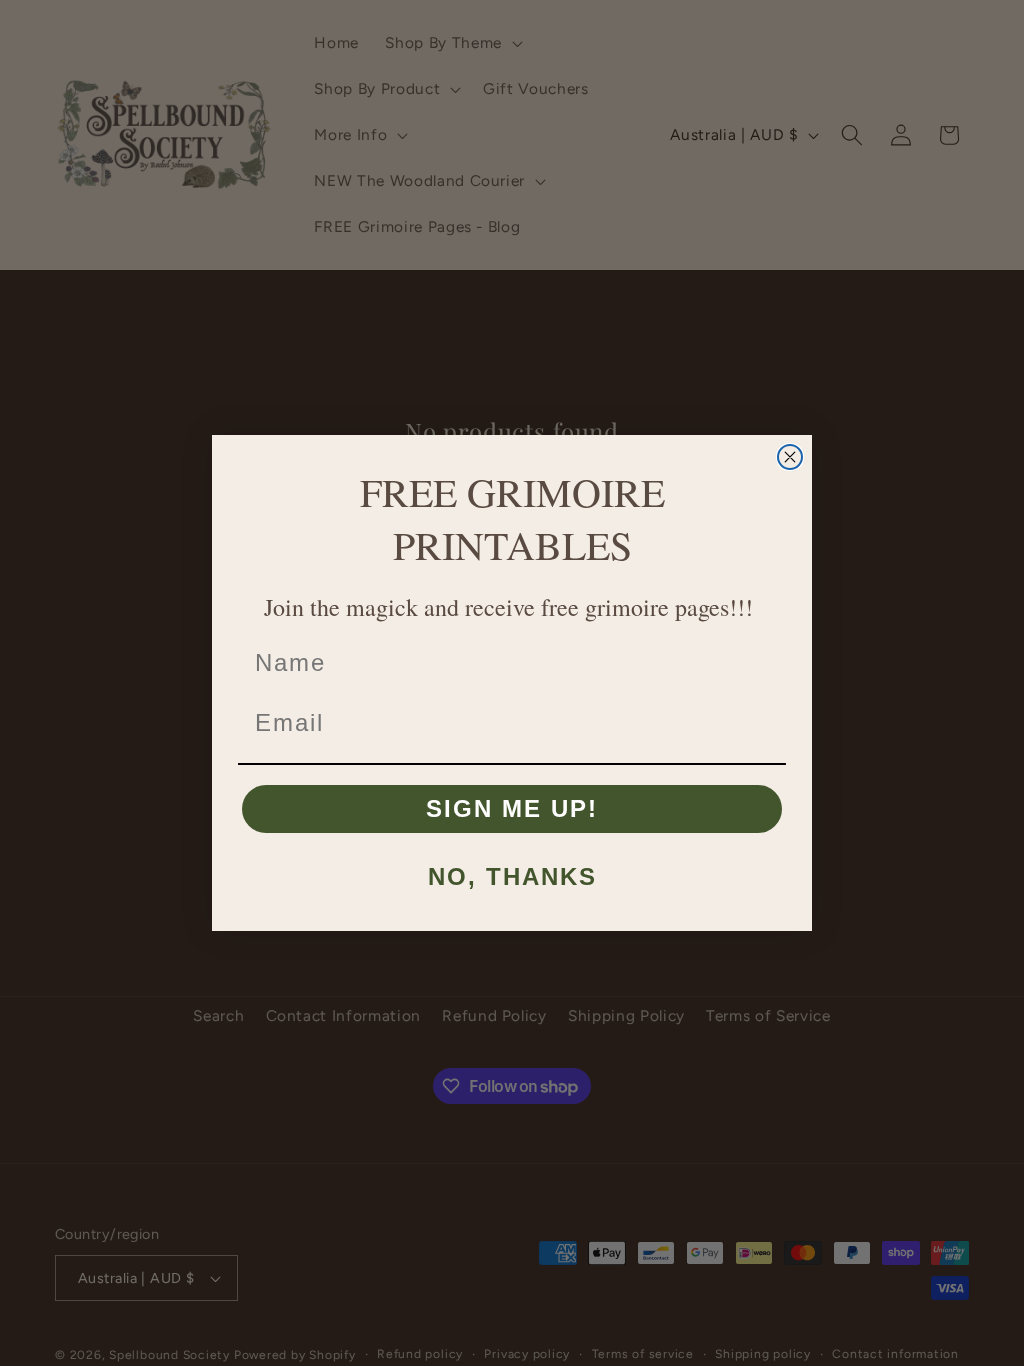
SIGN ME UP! (512, 808)
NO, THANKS (512, 876)
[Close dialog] (790, 457)
